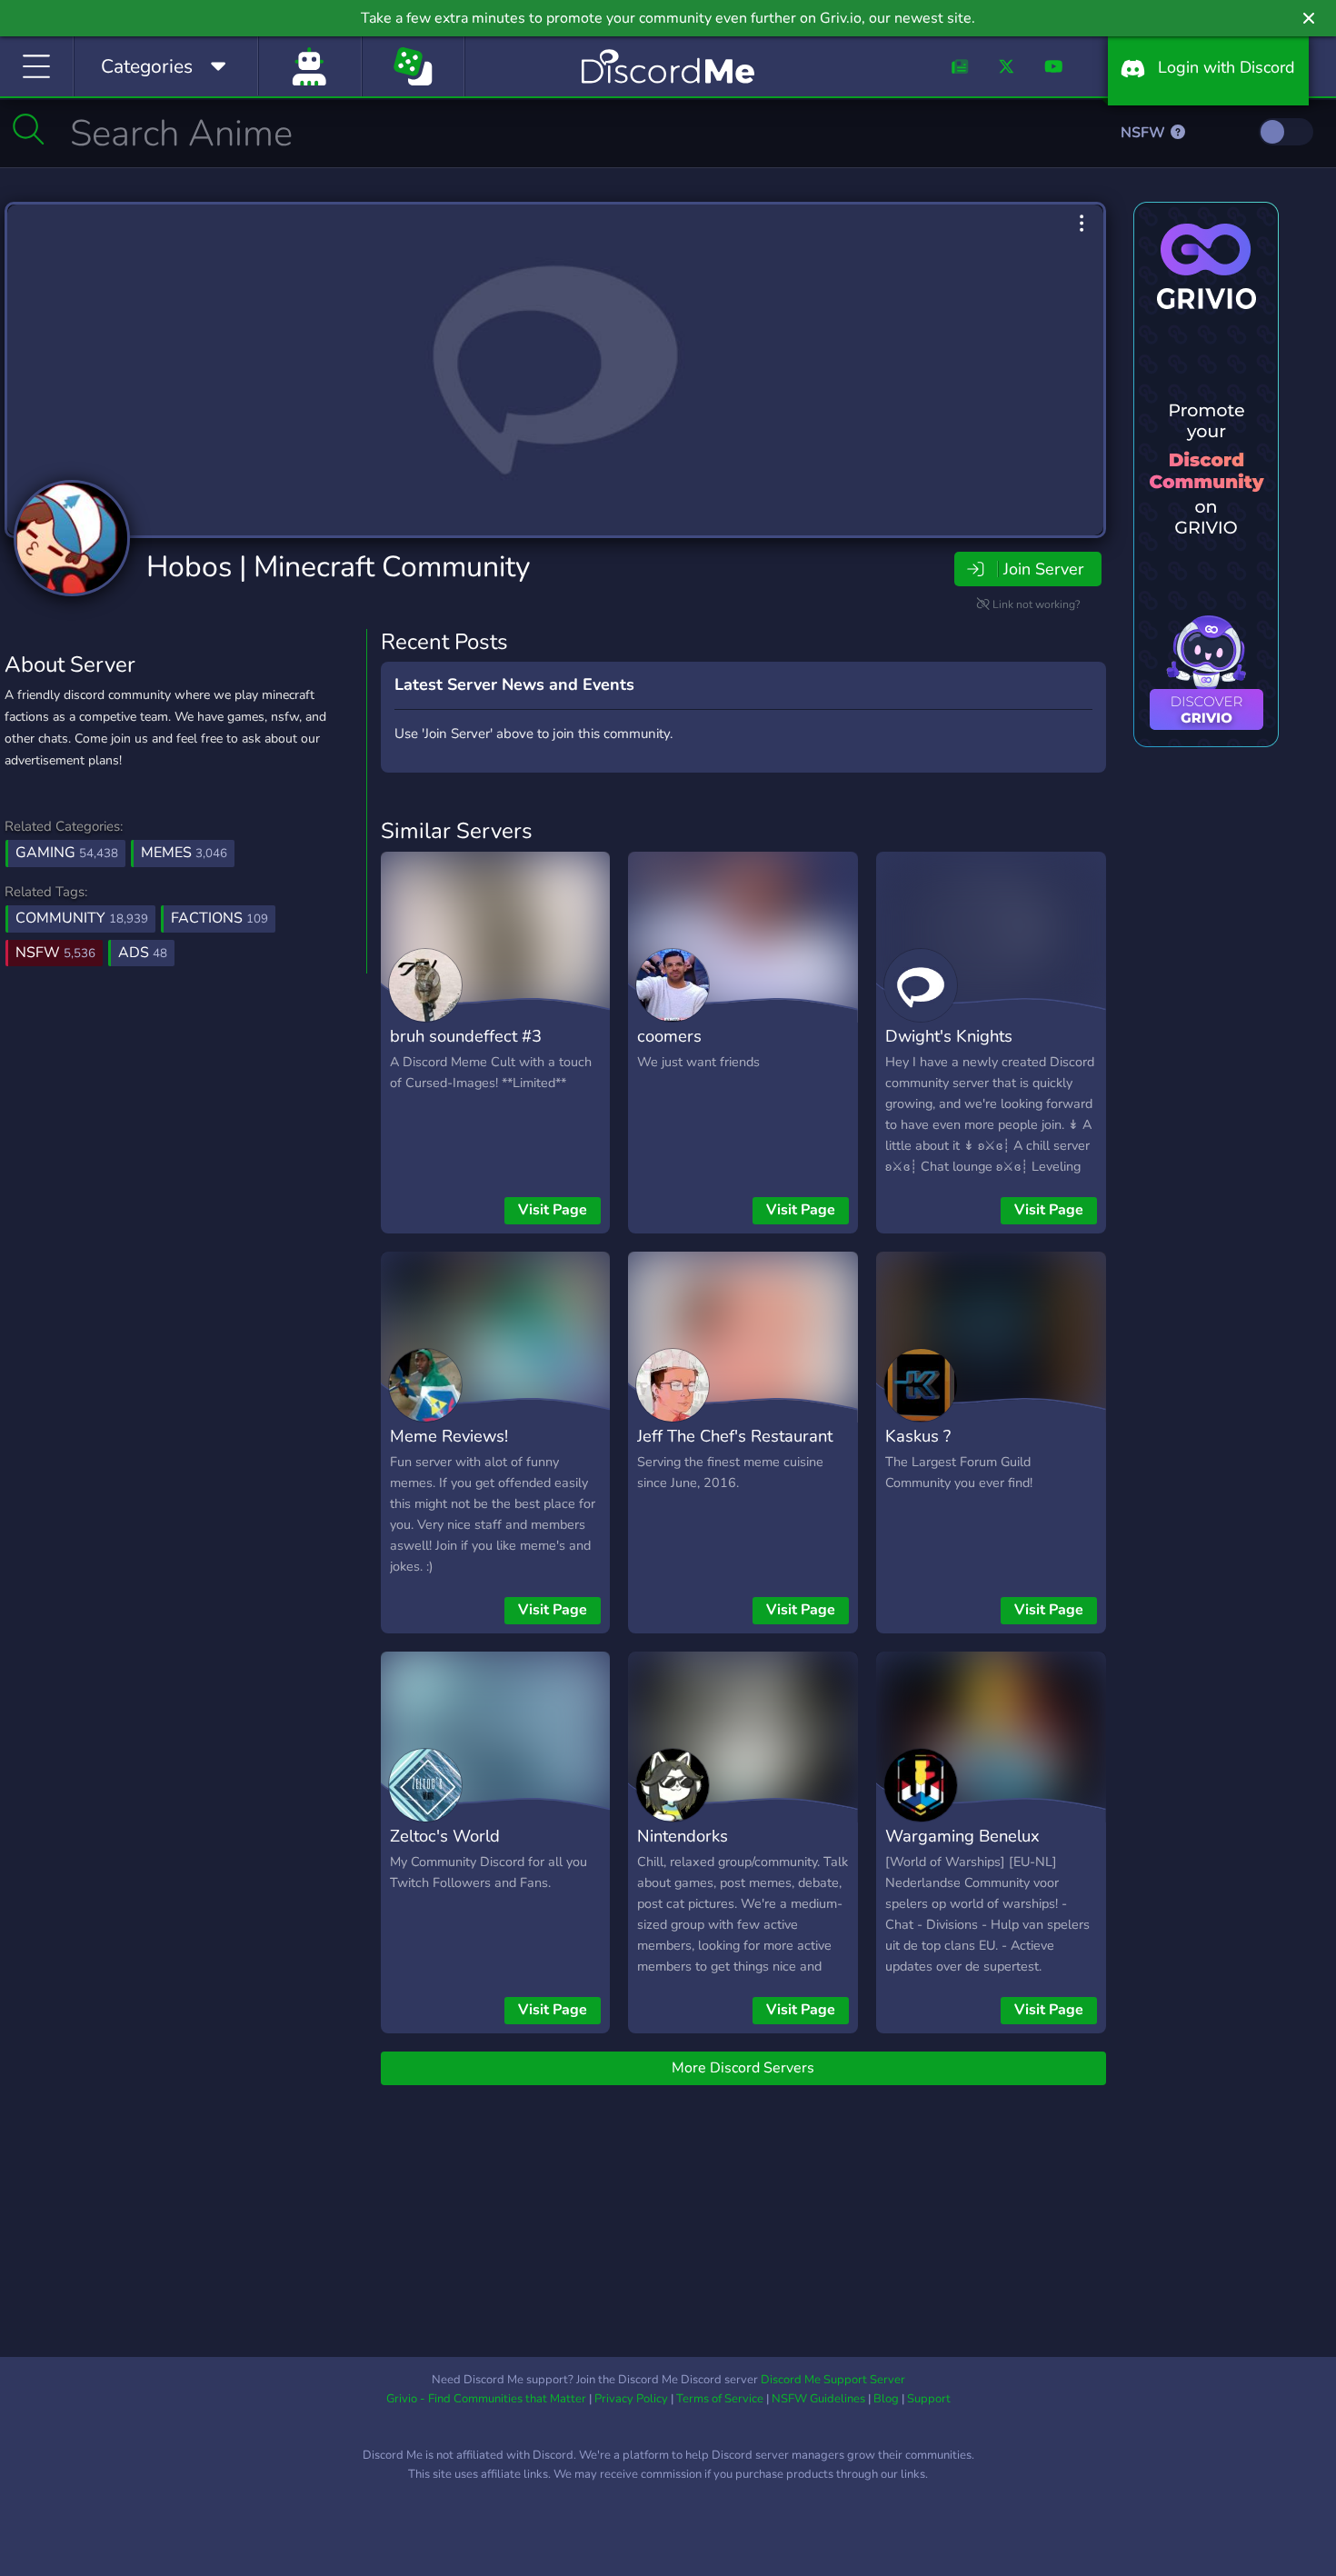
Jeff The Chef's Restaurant (735, 1436)
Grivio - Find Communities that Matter (486, 2399)
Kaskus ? (918, 1436)
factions (219, 918)
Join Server (1043, 569)
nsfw (55, 953)
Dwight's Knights (949, 1036)
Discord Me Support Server (833, 2380)
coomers (669, 1036)
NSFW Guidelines (818, 2399)
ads (143, 953)
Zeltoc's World (445, 1836)
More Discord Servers (743, 2068)
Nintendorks (683, 1836)
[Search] (29, 129)
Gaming (67, 853)
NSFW (1145, 133)
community (82, 918)
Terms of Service (720, 2399)
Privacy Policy (631, 2399)
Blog (886, 2399)
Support (929, 2399)
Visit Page (553, 1210)
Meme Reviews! (449, 1436)
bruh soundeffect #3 (466, 1036)
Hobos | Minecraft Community (338, 567)
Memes (184, 853)
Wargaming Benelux (962, 1836)
